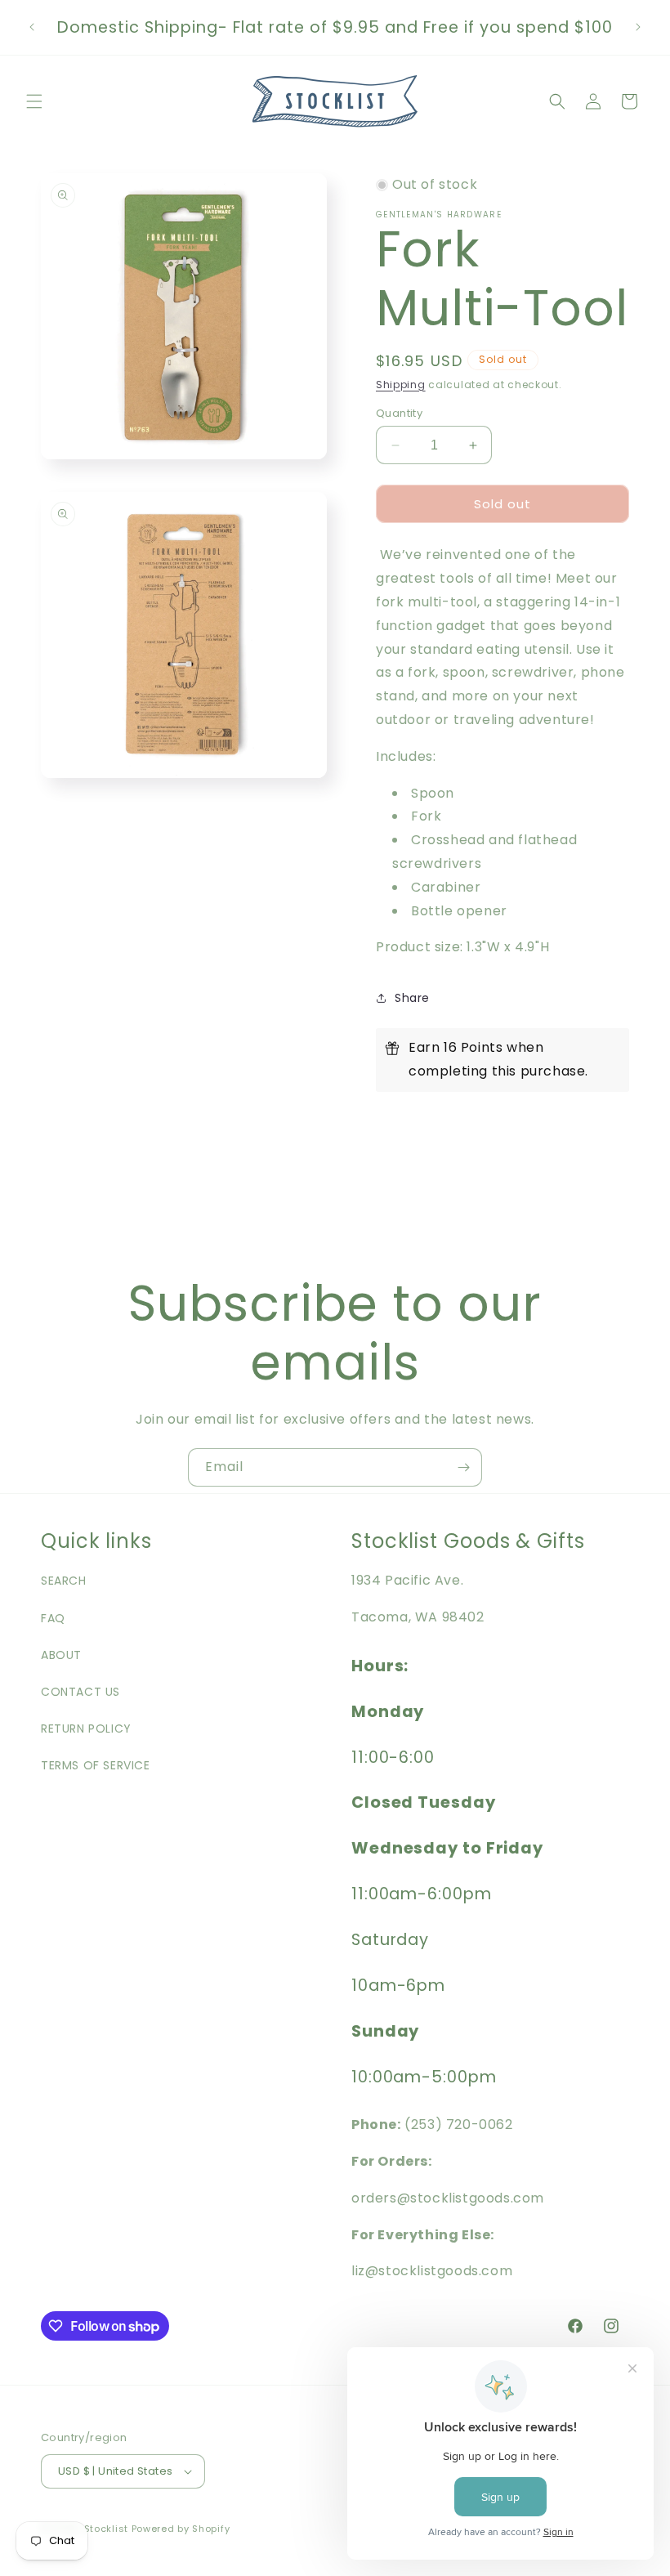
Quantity (399, 413)
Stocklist (106, 2529)
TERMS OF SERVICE (96, 1765)
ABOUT (61, 1655)
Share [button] (412, 998)
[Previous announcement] (32, 27)
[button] (34, 101)
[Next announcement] (638, 27)
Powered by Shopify (181, 2529)
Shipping (401, 385)
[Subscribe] (463, 1467)
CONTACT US (80, 1692)
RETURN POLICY (86, 1729)
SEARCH (64, 1581)
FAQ (53, 1618)
